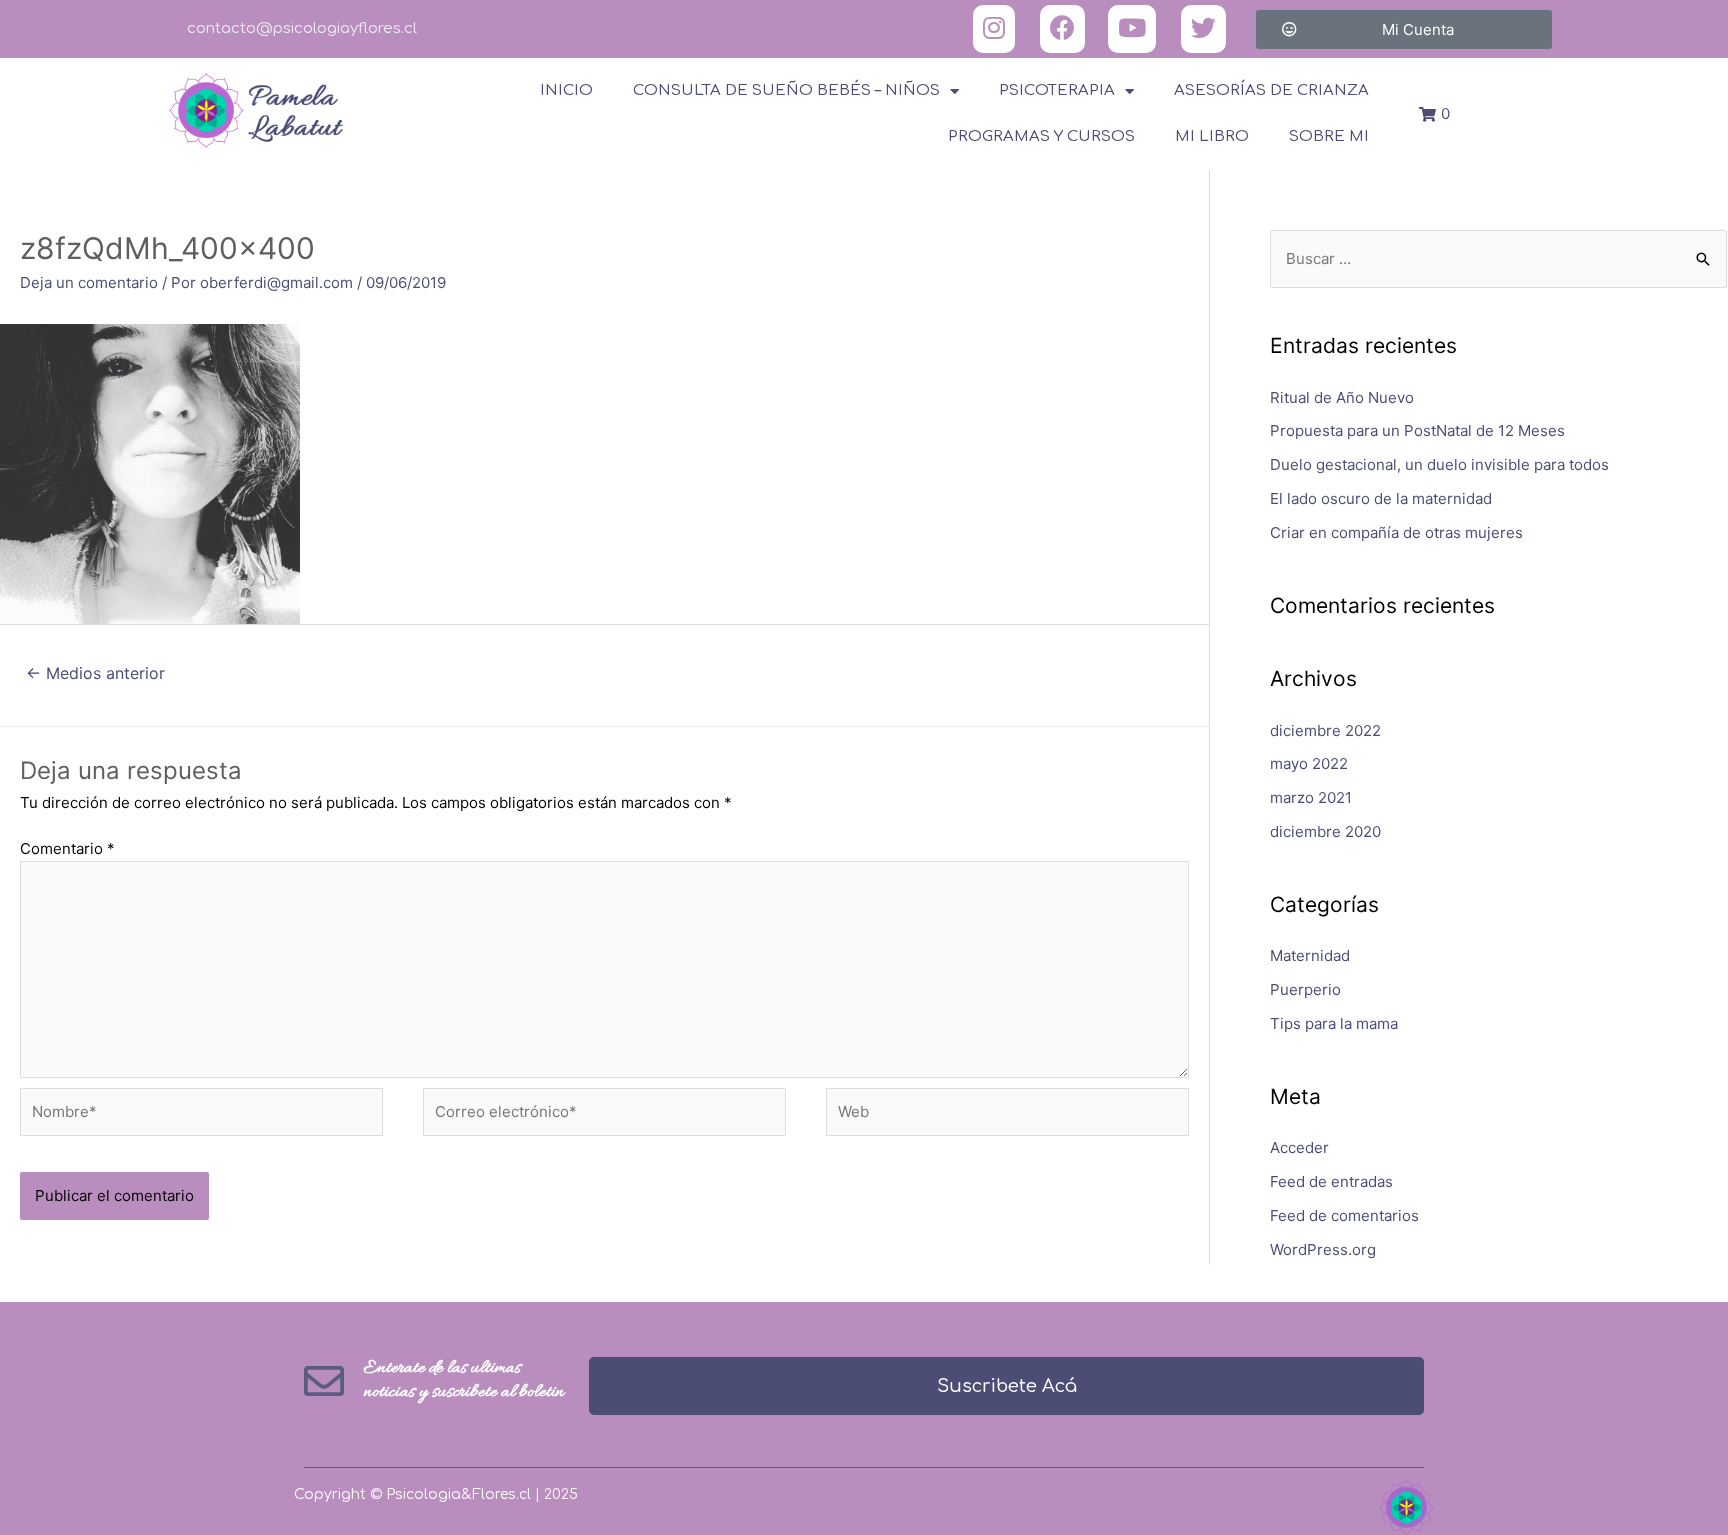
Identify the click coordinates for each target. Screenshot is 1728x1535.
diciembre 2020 (1325, 831)
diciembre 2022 (1325, 730)
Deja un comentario (89, 282)
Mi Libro (1212, 136)
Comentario (67, 848)
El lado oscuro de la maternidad (1381, 498)
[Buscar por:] (1498, 258)
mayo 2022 (1309, 763)
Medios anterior (95, 673)
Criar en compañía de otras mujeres (1396, 532)
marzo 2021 (1311, 797)
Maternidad (1310, 955)
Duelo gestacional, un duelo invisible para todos (1439, 464)
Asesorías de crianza (1271, 90)
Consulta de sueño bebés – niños (786, 90)
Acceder (1299, 1147)
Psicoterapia (1057, 90)
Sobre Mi (1329, 136)
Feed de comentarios (1344, 1215)
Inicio (566, 90)
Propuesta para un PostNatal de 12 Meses (1417, 430)
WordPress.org (1323, 1249)
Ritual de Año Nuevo (1342, 397)
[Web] (1007, 1115)
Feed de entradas (1331, 1181)
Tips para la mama (1334, 1023)
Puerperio (1305, 989)
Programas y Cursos (1041, 136)
